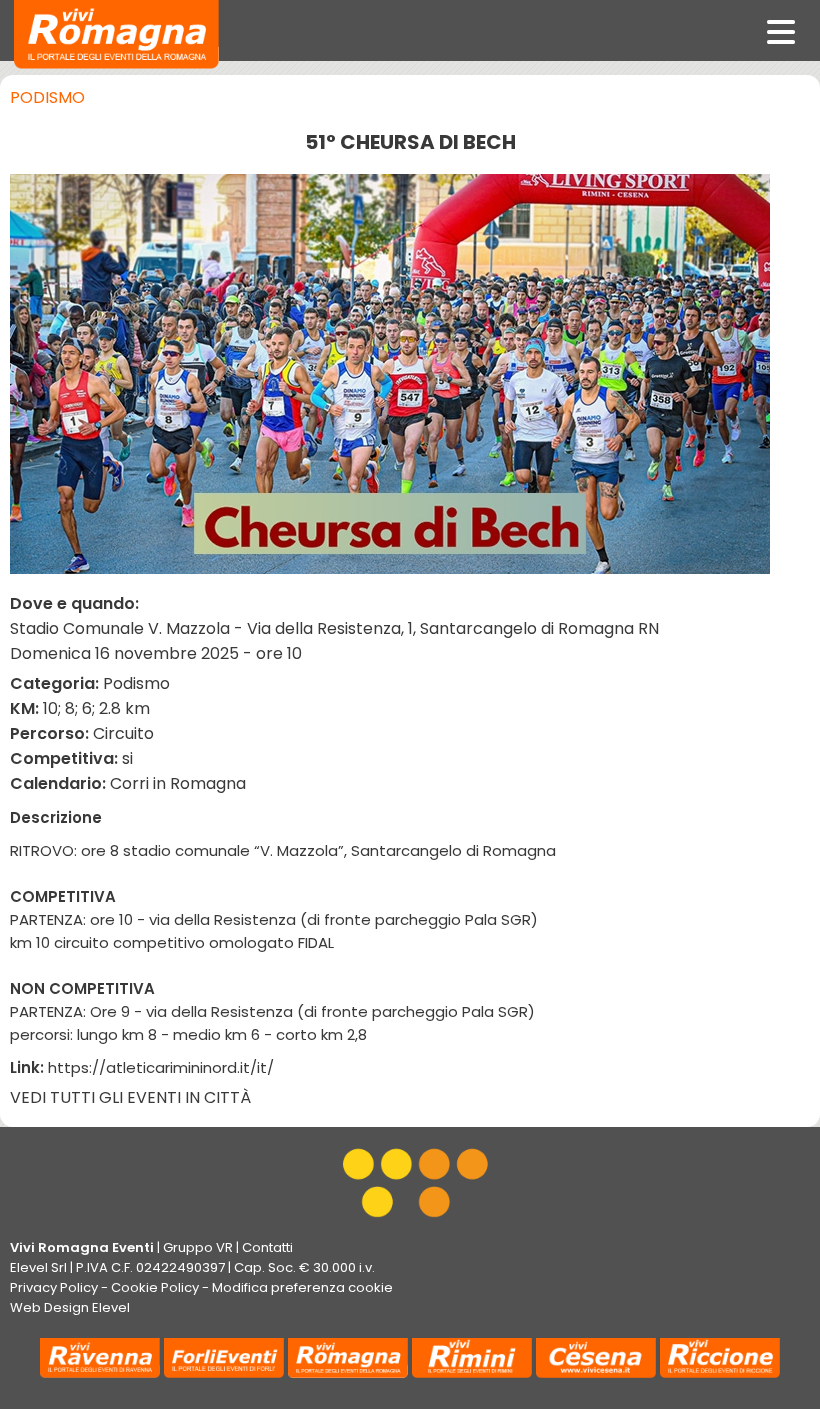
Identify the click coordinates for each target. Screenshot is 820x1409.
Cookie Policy (155, 1287)
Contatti (267, 1247)
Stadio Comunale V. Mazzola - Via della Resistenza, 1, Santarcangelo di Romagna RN (334, 628)
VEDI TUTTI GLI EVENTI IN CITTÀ (130, 1097)
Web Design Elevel (70, 1307)
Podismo (47, 97)
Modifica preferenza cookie (302, 1287)
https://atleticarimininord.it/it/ (161, 1067)
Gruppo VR (198, 1247)
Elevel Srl (38, 1267)
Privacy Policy (54, 1287)
